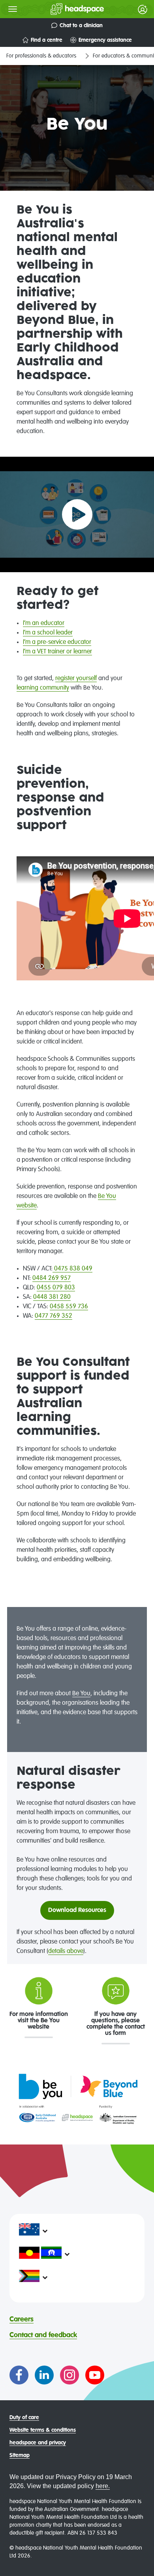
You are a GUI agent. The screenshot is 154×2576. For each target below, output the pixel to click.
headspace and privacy (38, 2443)
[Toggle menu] (13, 9)
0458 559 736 (69, 1307)
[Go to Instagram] (69, 2375)
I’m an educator (44, 623)
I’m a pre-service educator (57, 642)
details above (66, 1951)
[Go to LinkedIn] (44, 2375)
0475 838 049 (72, 1269)
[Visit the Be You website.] (77, 2098)
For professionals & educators (41, 56)
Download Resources (77, 1910)
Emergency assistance (105, 40)
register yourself (76, 679)
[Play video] (77, 514)
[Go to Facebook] (19, 2375)
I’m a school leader (48, 633)
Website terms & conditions (43, 2430)
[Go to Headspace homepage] (61, 9)
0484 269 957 (52, 1278)
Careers (22, 2319)
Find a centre (47, 40)
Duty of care (24, 2418)
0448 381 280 (52, 1297)
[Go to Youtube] (95, 2375)
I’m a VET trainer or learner (57, 652)
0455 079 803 (56, 1288)
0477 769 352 (54, 1316)
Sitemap (20, 2455)
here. (103, 2486)
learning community (43, 688)
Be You (81, 1694)
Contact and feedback (43, 2335)
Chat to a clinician (81, 26)
